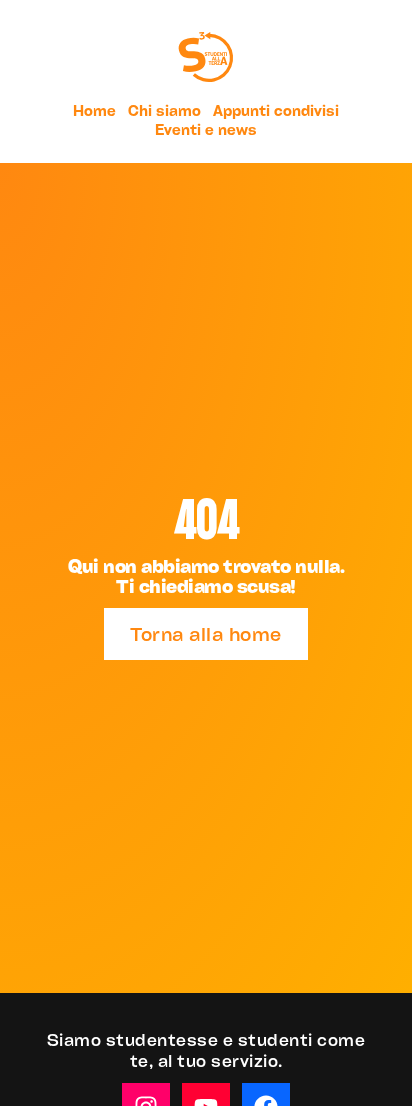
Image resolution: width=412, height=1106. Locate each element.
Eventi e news (206, 129)
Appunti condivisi (276, 110)
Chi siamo (164, 110)
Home (94, 110)
